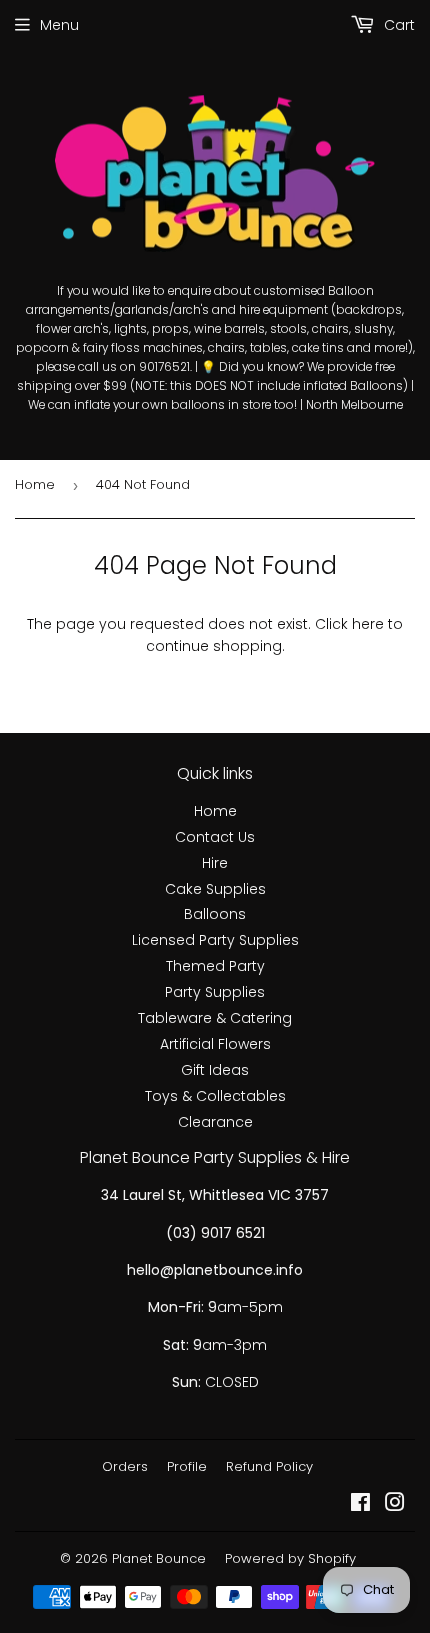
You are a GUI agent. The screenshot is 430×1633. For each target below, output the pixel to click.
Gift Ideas (215, 1070)
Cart (397, 25)
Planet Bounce (159, 1558)
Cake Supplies (215, 889)
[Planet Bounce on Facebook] (360, 1505)
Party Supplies (215, 992)
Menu (59, 25)
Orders (125, 1466)
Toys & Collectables (215, 1096)
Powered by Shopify (290, 1558)
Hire (215, 863)
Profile (187, 1466)
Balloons (215, 914)
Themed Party (215, 966)
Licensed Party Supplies (215, 940)
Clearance (215, 1122)
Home (35, 484)
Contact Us (215, 837)
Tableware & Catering (215, 1018)
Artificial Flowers (215, 1044)
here (368, 624)
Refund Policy (269, 1466)
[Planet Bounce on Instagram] (395, 1505)
